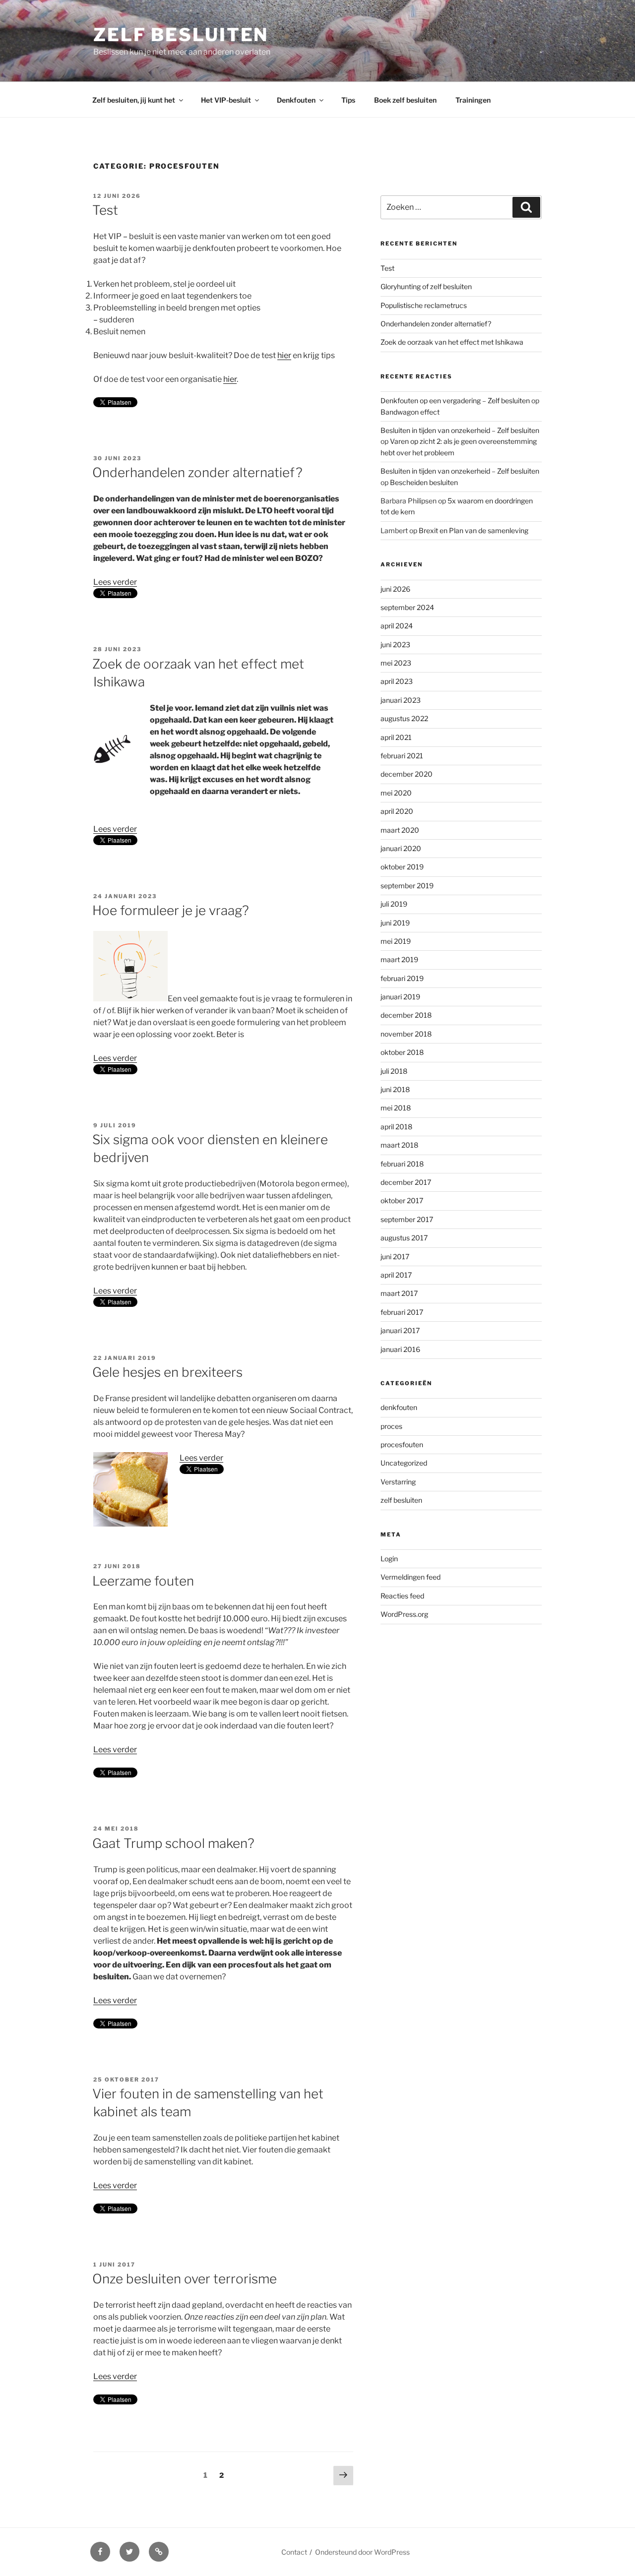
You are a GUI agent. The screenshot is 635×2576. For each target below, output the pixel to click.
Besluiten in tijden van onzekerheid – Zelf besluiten (460, 430)
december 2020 (407, 774)
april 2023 (397, 681)
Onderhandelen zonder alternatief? (197, 472)
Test (105, 210)
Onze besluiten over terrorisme (185, 2279)
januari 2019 (400, 997)
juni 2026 (395, 589)
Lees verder (115, 582)
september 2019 (407, 886)
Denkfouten (296, 100)
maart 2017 (399, 1293)
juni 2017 (395, 1257)
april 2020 (397, 811)
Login (389, 1559)
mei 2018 (396, 1108)
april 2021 (396, 737)
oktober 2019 (402, 867)
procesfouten (402, 1444)
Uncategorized (404, 1463)
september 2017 (407, 1219)
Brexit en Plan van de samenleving (474, 530)
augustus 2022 (404, 718)
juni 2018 (395, 1089)
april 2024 (397, 626)
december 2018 (406, 1015)
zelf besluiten (401, 1500)
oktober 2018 (402, 1052)
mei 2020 (396, 793)
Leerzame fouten (143, 1581)
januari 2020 (401, 848)
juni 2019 (395, 923)
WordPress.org (404, 1614)
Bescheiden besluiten (424, 482)
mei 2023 (396, 663)
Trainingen (473, 100)
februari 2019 (402, 978)
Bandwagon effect (410, 412)
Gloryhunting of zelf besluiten (426, 286)
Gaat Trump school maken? (173, 1843)
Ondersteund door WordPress (362, 2552)
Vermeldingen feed (411, 1577)
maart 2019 (399, 959)
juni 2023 (395, 644)
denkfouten (399, 1407)
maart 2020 (400, 830)
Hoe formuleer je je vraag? (171, 910)
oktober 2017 (402, 1200)
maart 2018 (399, 1145)
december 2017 (406, 1182)
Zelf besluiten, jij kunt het (134, 100)
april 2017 (396, 1275)
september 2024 (407, 607)
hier (284, 355)
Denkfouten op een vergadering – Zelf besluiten (455, 400)
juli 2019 (394, 904)
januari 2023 (401, 700)
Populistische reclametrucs (424, 305)
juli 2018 (394, 1071)
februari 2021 (402, 756)
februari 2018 (402, 1164)
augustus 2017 (404, 1238)
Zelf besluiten (181, 35)
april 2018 (396, 1127)
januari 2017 (400, 1330)
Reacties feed (402, 1596)
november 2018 (406, 1034)
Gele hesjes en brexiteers (167, 1372)
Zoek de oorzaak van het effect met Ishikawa (452, 342)
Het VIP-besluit (226, 100)
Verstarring (398, 1482)
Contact (294, 2552)
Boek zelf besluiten (405, 100)
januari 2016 (400, 1349)
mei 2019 (396, 941)
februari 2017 (402, 1312)
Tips (348, 100)
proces (391, 1426)
